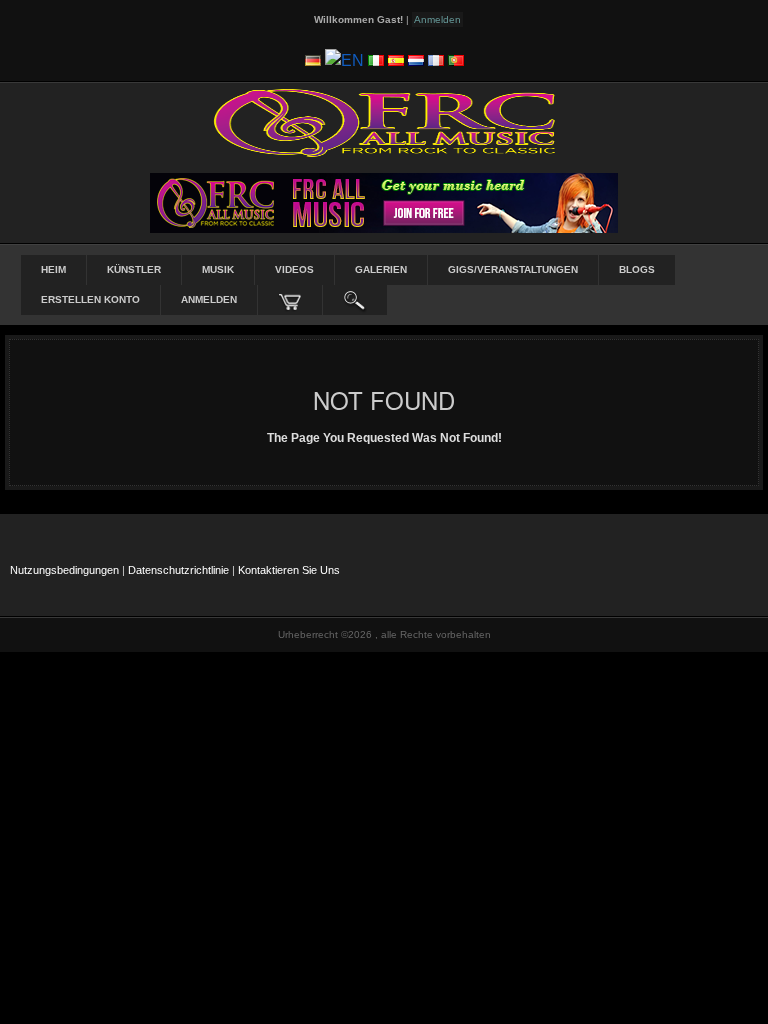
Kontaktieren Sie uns (289, 570)
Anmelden (209, 299)
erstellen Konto (90, 299)
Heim (53, 269)
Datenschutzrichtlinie (178, 570)
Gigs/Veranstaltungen (513, 269)
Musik (218, 269)
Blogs (637, 269)
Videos (294, 269)
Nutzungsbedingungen (64, 570)
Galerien (381, 269)
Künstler (134, 269)
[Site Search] (355, 300)
